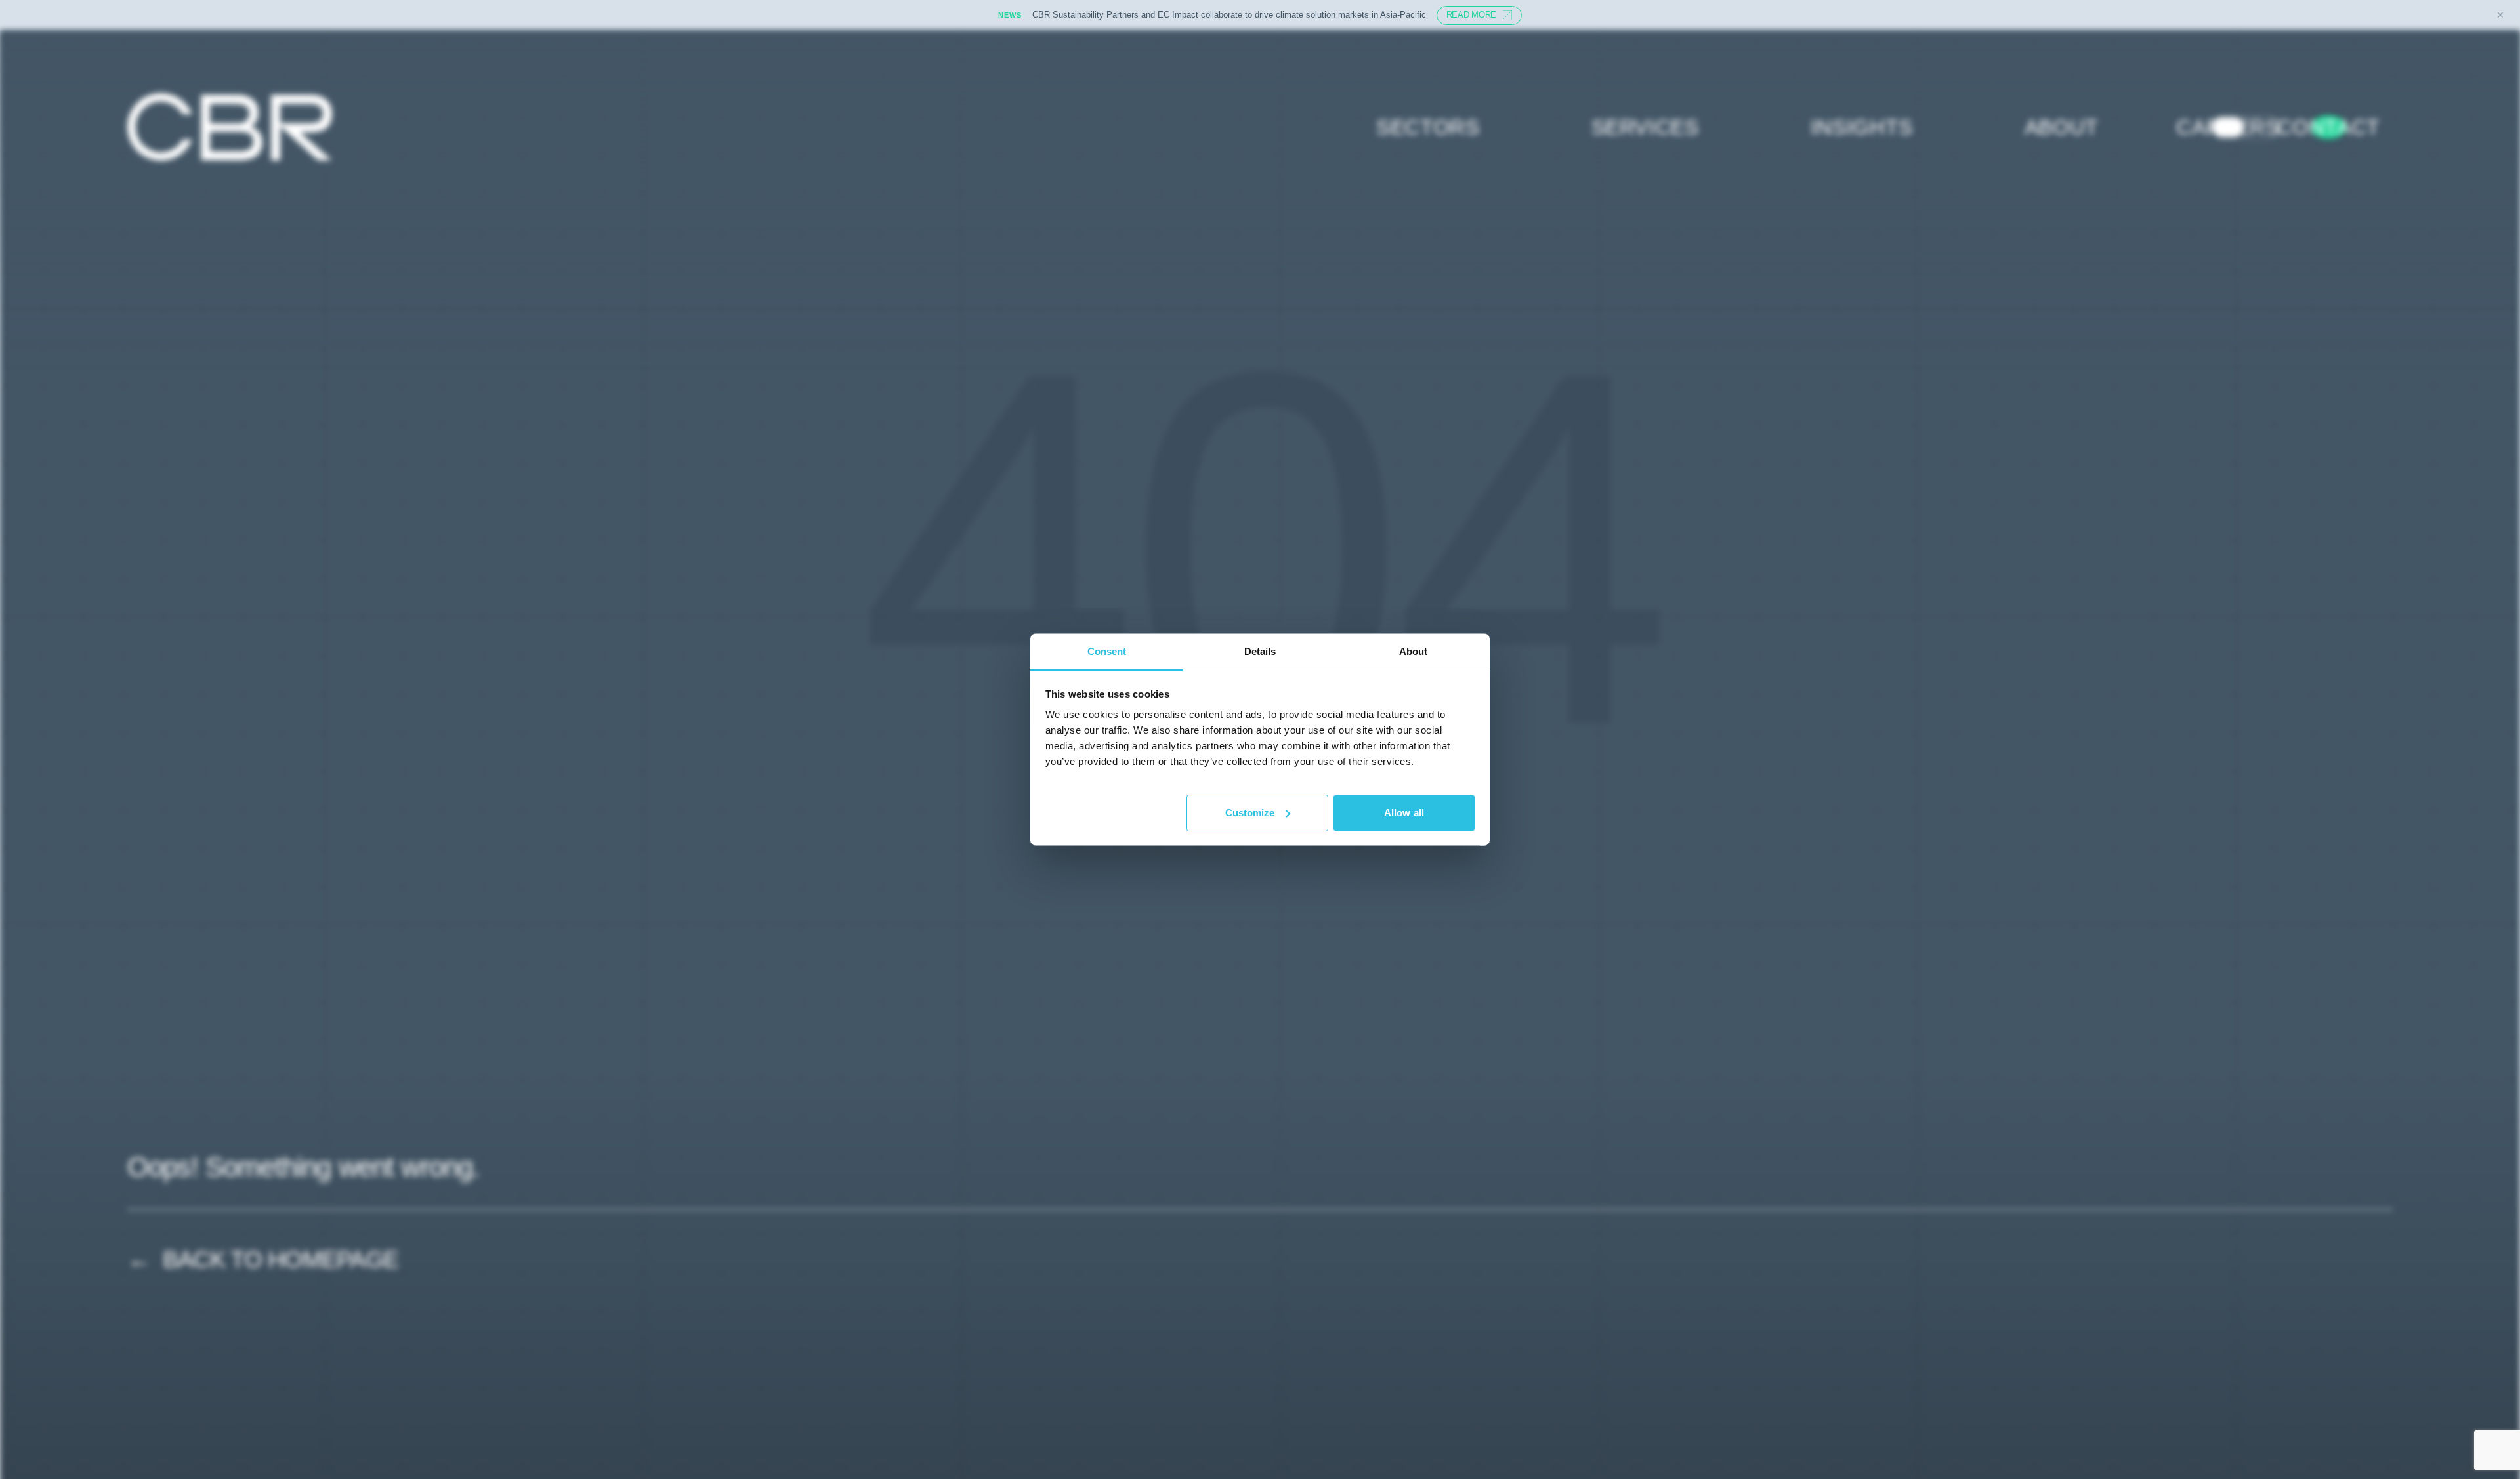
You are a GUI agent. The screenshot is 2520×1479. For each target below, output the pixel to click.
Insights (1862, 127)
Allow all (1404, 812)
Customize (1250, 812)
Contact (2328, 127)
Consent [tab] (1107, 651)
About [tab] (1414, 651)
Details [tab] (1260, 651)
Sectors (1428, 127)
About (2062, 127)
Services (1645, 127)
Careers (2228, 127)
